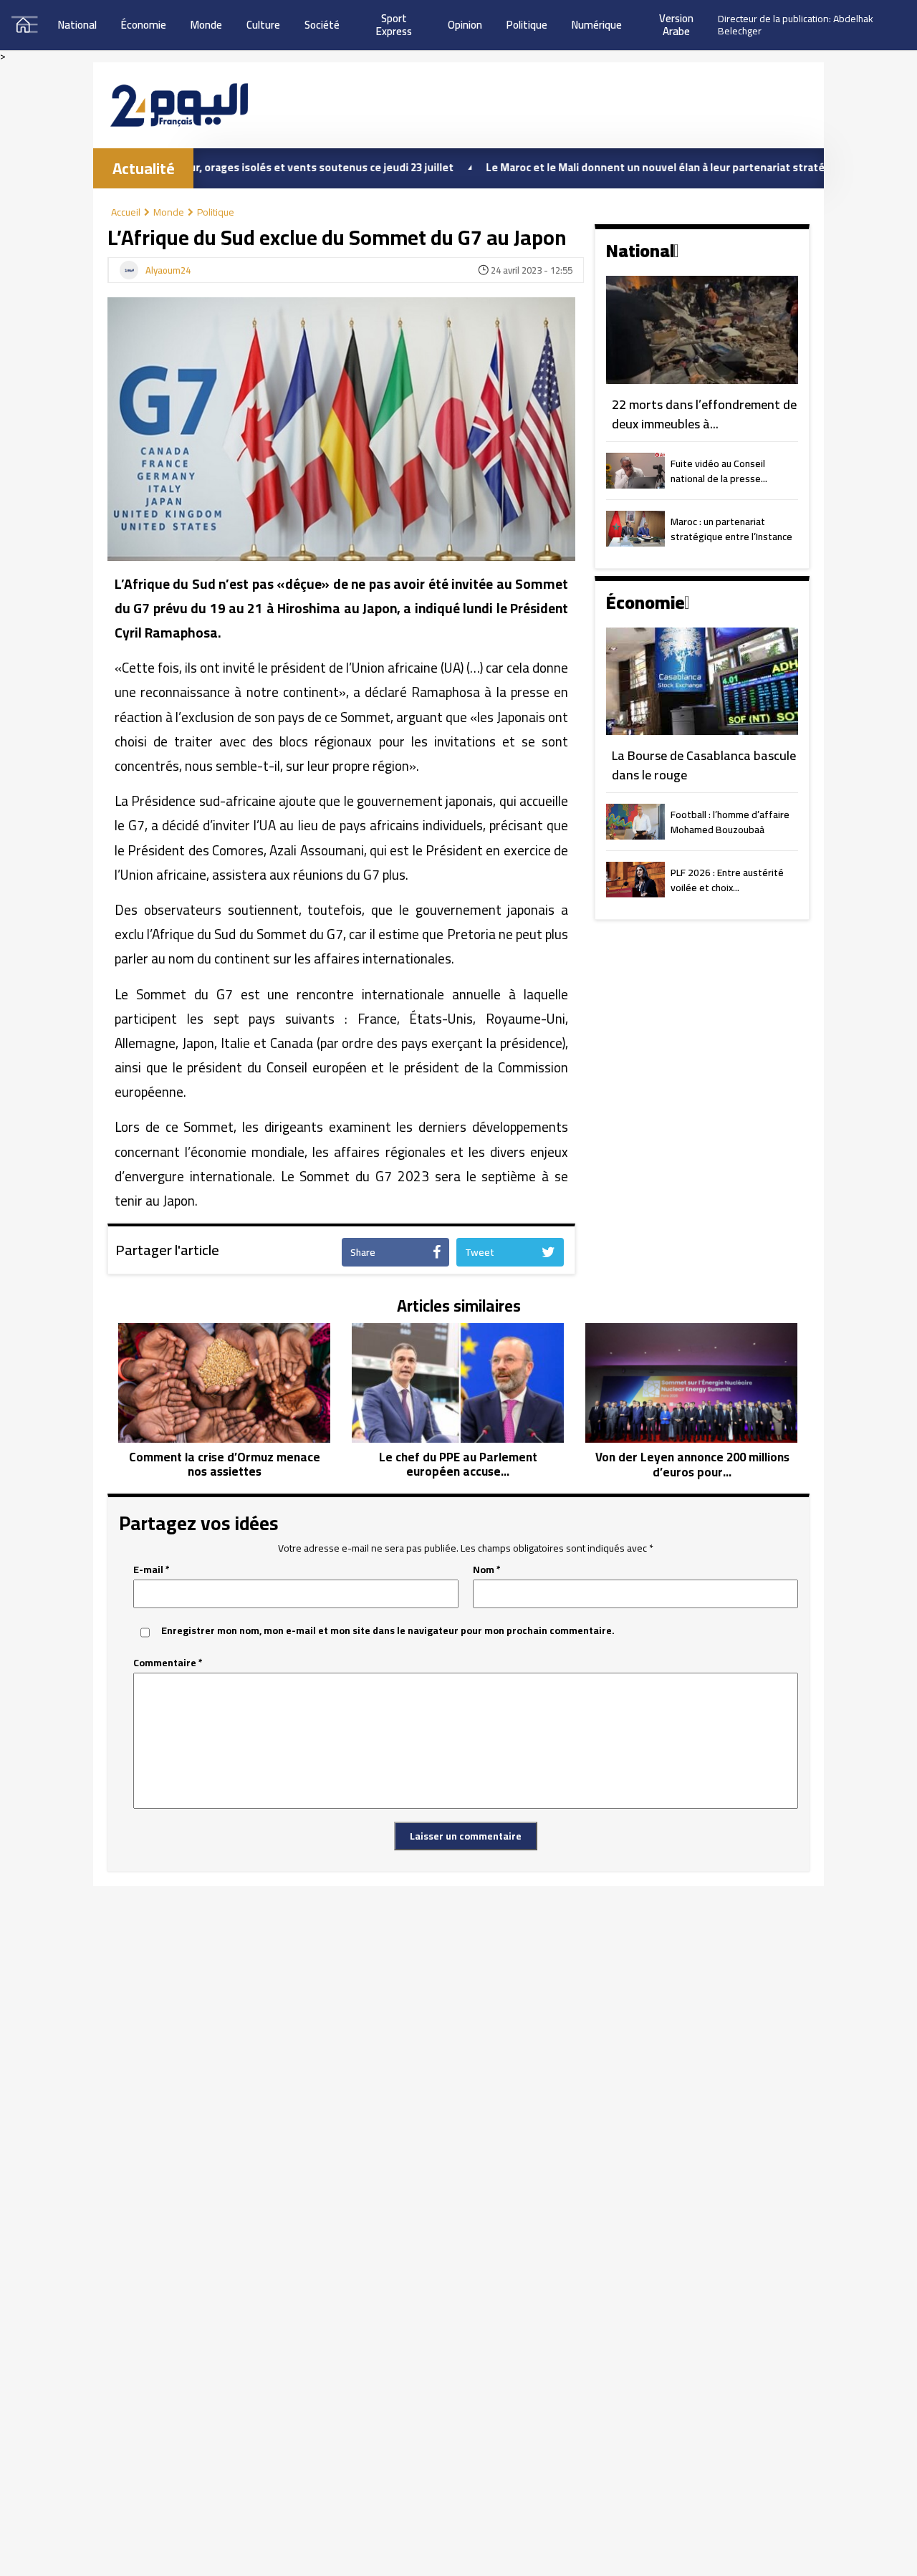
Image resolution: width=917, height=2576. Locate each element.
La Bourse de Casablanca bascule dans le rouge (704, 765)
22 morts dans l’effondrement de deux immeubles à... (704, 414)
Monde (206, 25)
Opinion (465, 25)
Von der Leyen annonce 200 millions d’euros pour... (692, 1465)
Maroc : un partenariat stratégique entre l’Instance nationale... (731, 530)
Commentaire (168, 1663)
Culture (263, 25)
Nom (487, 1570)
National (77, 25)
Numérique (597, 25)
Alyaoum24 (168, 271)
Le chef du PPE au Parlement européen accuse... (458, 1465)
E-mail (152, 1570)
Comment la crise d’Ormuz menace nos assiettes (225, 1465)
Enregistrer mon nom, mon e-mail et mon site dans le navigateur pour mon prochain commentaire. (388, 1631)
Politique (527, 25)
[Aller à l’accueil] (179, 105)
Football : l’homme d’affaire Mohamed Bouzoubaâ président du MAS (730, 823)
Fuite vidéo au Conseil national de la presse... (719, 472)
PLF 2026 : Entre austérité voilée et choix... (727, 881)
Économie (144, 25)
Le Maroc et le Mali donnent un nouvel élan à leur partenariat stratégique (595, 167)
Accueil (126, 212)
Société (322, 25)
